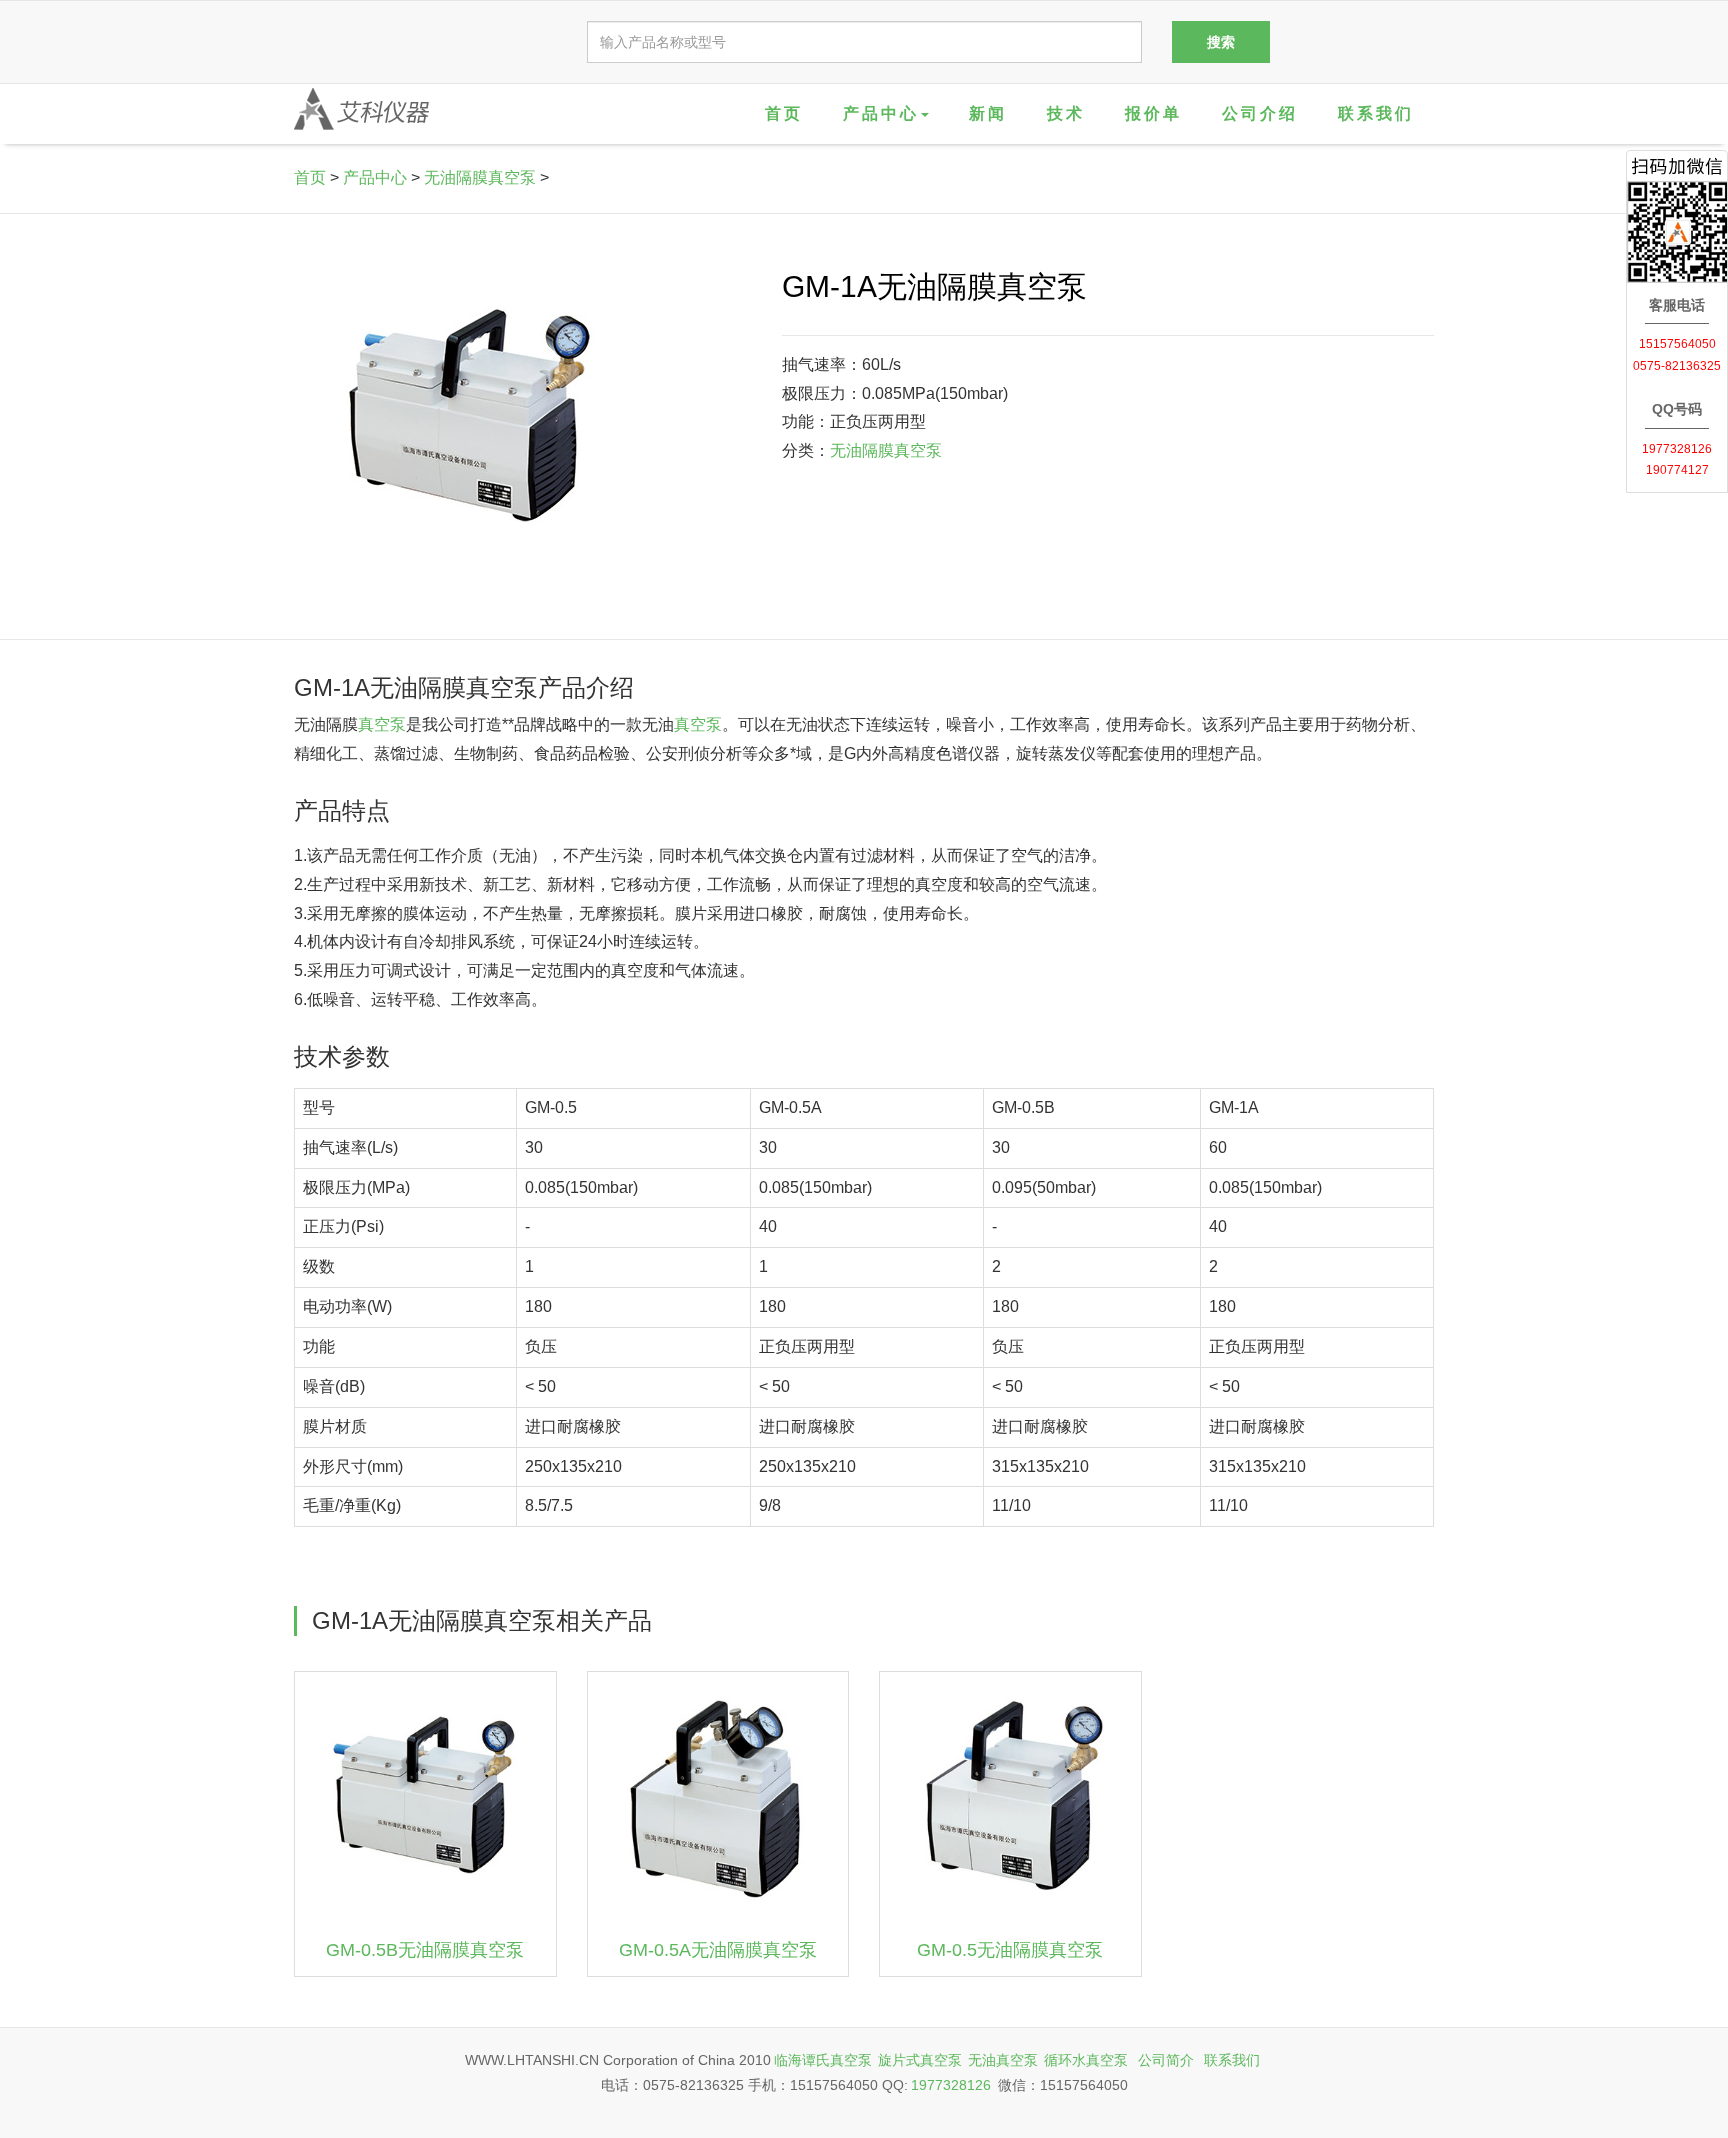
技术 (1066, 113)
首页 (784, 113)
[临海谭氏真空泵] (361, 109)
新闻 (988, 113)
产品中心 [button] (881, 113)
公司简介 (1166, 2060)
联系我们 (1376, 113)
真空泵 (382, 724)
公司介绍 (1260, 113)
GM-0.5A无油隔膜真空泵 (718, 1950)
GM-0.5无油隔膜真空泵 (1010, 1950)
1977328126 (951, 2085)
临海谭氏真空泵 (823, 2060)
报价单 (1153, 113)
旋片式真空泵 (920, 2060)
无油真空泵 (1003, 2060)
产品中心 (375, 177)
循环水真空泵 (1086, 2060)
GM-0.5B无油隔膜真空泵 (425, 1950)
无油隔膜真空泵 (480, 177)
